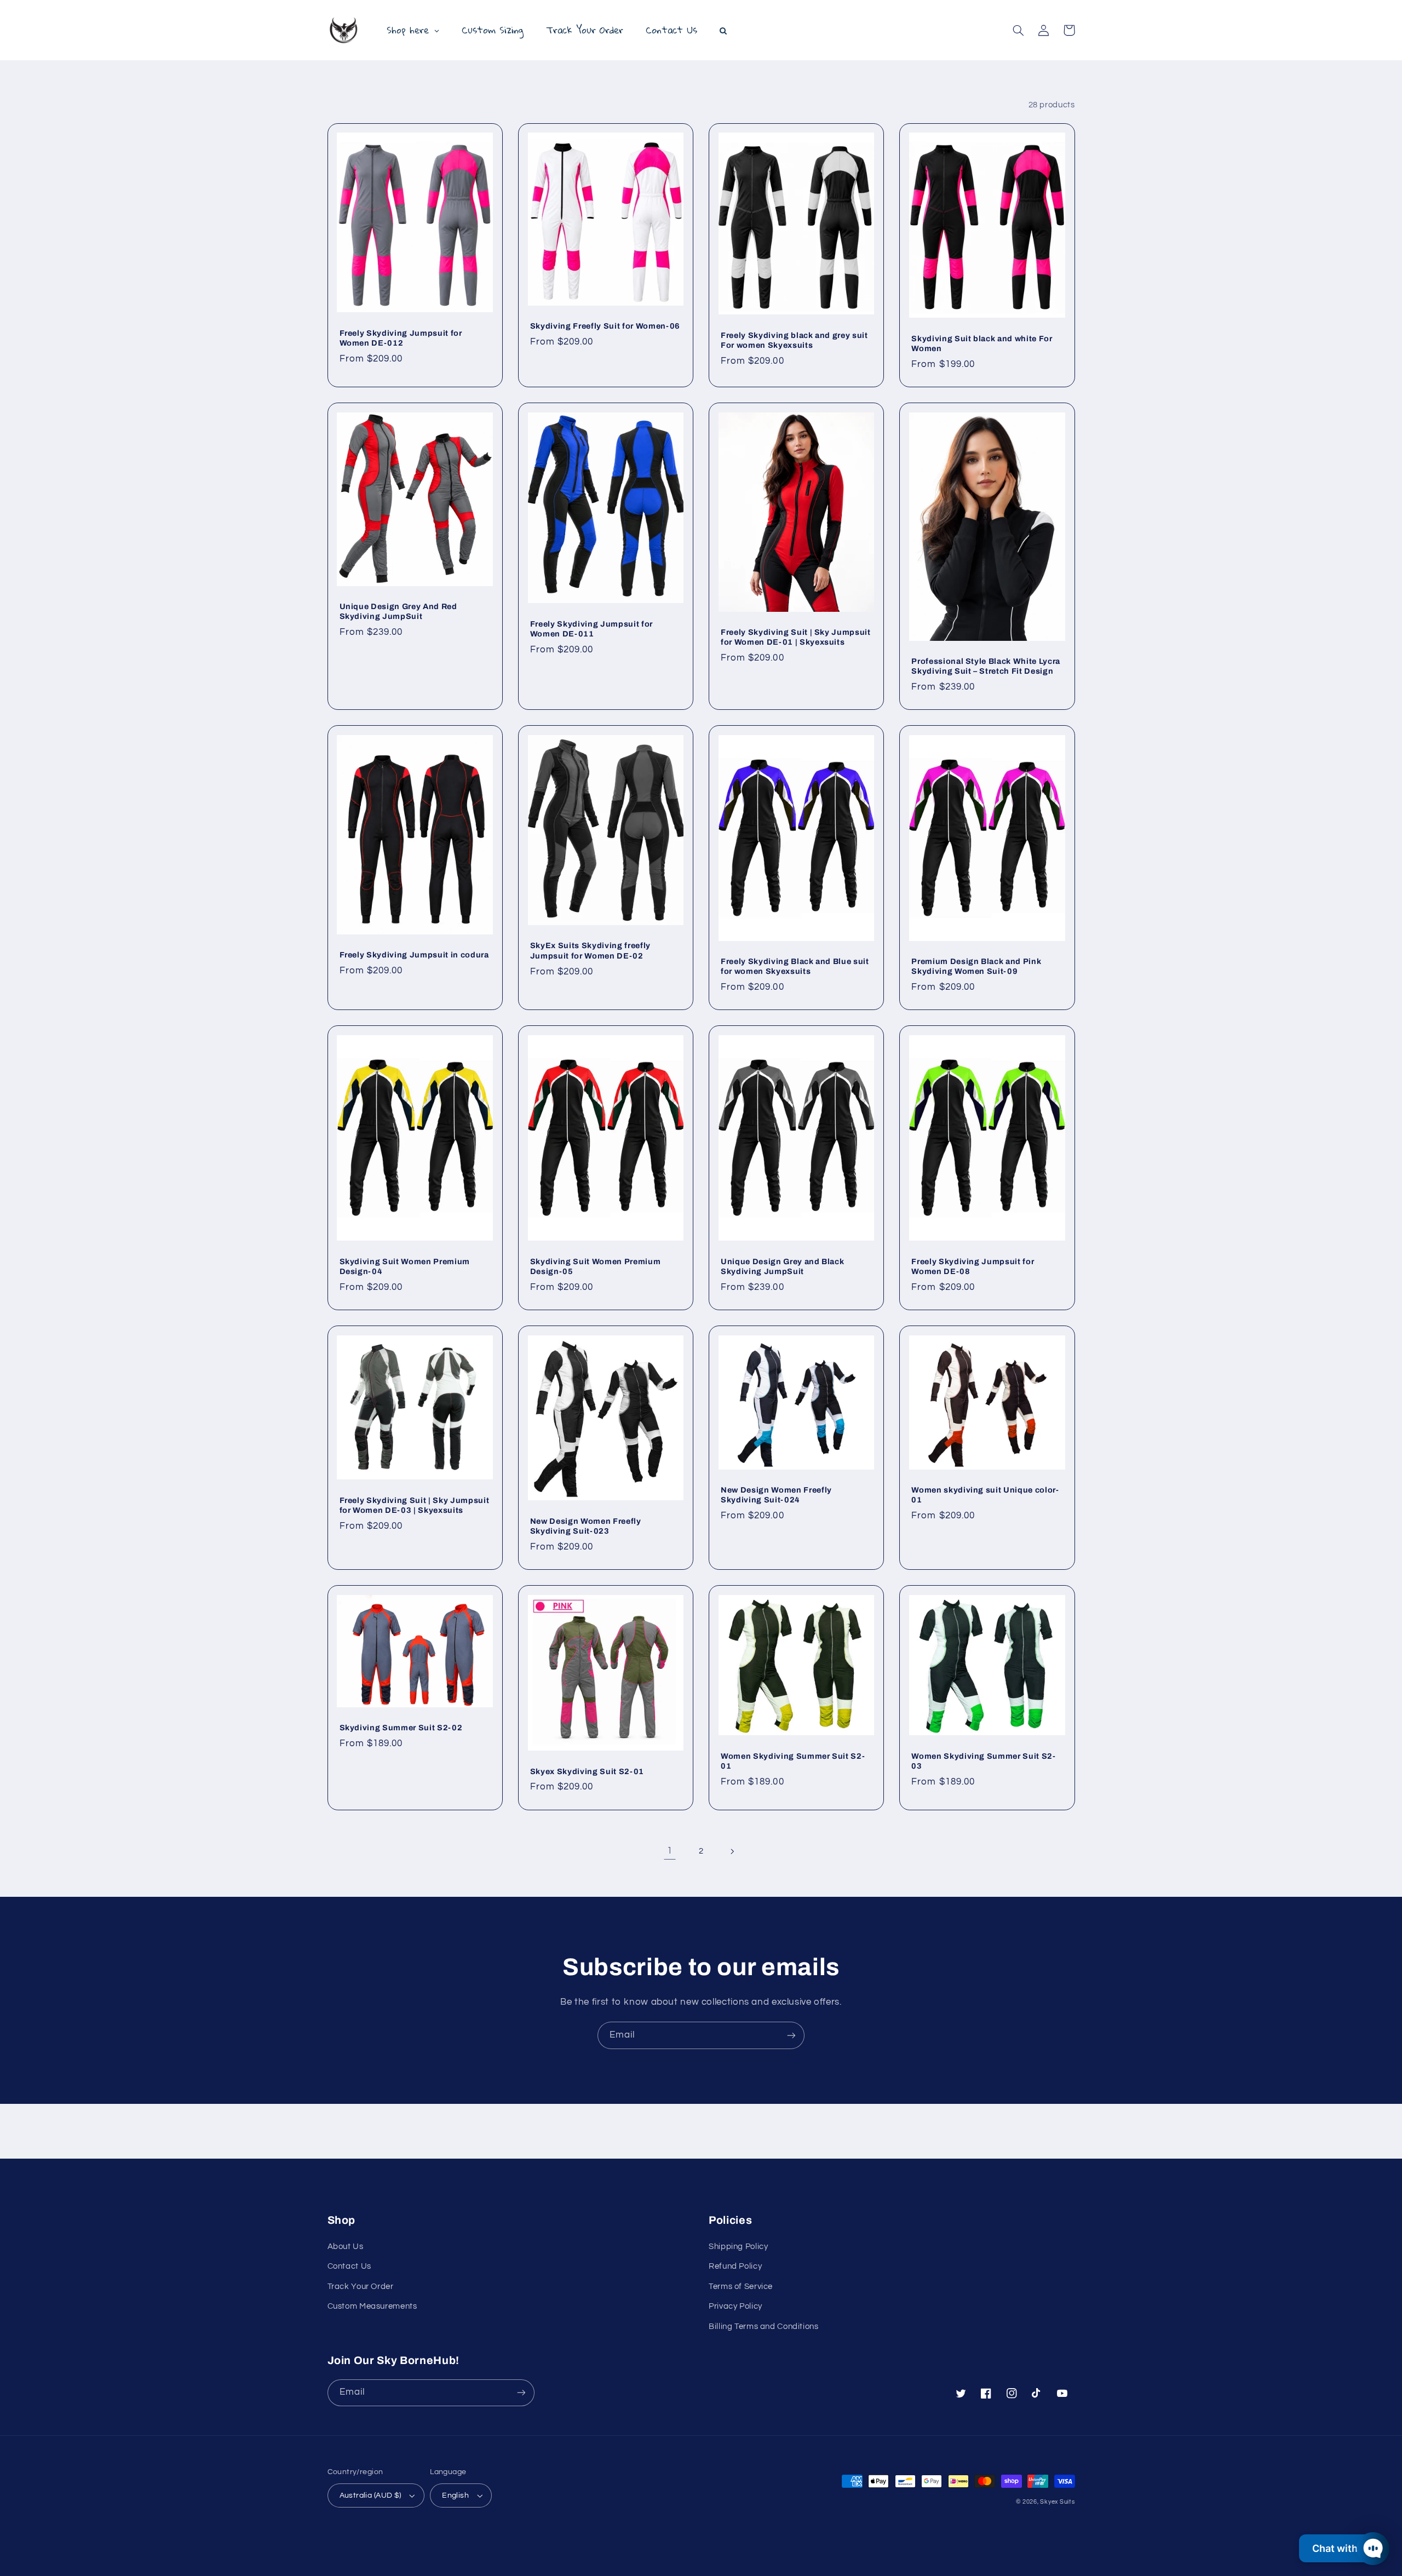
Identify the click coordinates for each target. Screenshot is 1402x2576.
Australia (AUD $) (370, 2495)
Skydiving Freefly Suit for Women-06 (605, 326)
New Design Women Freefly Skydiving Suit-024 (776, 1495)
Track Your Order (361, 2287)
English (455, 2495)
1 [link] (670, 1851)
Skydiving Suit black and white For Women (982, 343)
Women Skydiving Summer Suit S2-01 (793, 1761)
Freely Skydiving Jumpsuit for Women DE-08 (973, 1266)
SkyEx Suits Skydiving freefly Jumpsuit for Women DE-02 (590, 950)
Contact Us (349, 2266)
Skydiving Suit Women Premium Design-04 (405, 1266)
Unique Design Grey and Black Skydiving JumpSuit (782, 1266)
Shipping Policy (738, 2247)
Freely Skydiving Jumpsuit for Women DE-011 (591, 629)
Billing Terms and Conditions (764, 2327)
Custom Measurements (372, 2306)
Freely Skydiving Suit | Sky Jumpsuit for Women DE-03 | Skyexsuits (415, 1505)
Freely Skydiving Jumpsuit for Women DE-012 (401, 338)
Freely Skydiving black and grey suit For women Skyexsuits (794, 340)
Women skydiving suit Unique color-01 (985, 1495)
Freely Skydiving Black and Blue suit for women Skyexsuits (795, 966)
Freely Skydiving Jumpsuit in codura (414, 955)
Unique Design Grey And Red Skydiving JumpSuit (398, 611)
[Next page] (732, 1851)
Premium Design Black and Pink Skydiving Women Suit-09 (976, 966)
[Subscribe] (791, 2035)
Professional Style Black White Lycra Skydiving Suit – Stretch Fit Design (986, 666)
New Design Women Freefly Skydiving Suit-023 (586, 1526)
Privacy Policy (736, 2306)
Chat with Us (1342, 2548)
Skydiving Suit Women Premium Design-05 (595, 1266)
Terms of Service (741, 2287)
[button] (1019, 30)
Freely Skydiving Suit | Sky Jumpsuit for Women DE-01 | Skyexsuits (796, 637)
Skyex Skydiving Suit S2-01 (587, 1771)
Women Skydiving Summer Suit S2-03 (983, 1761)
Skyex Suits (1057, 2502)
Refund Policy (735, 2266)
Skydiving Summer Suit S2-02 (401, 1728)
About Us (346, 2247)
